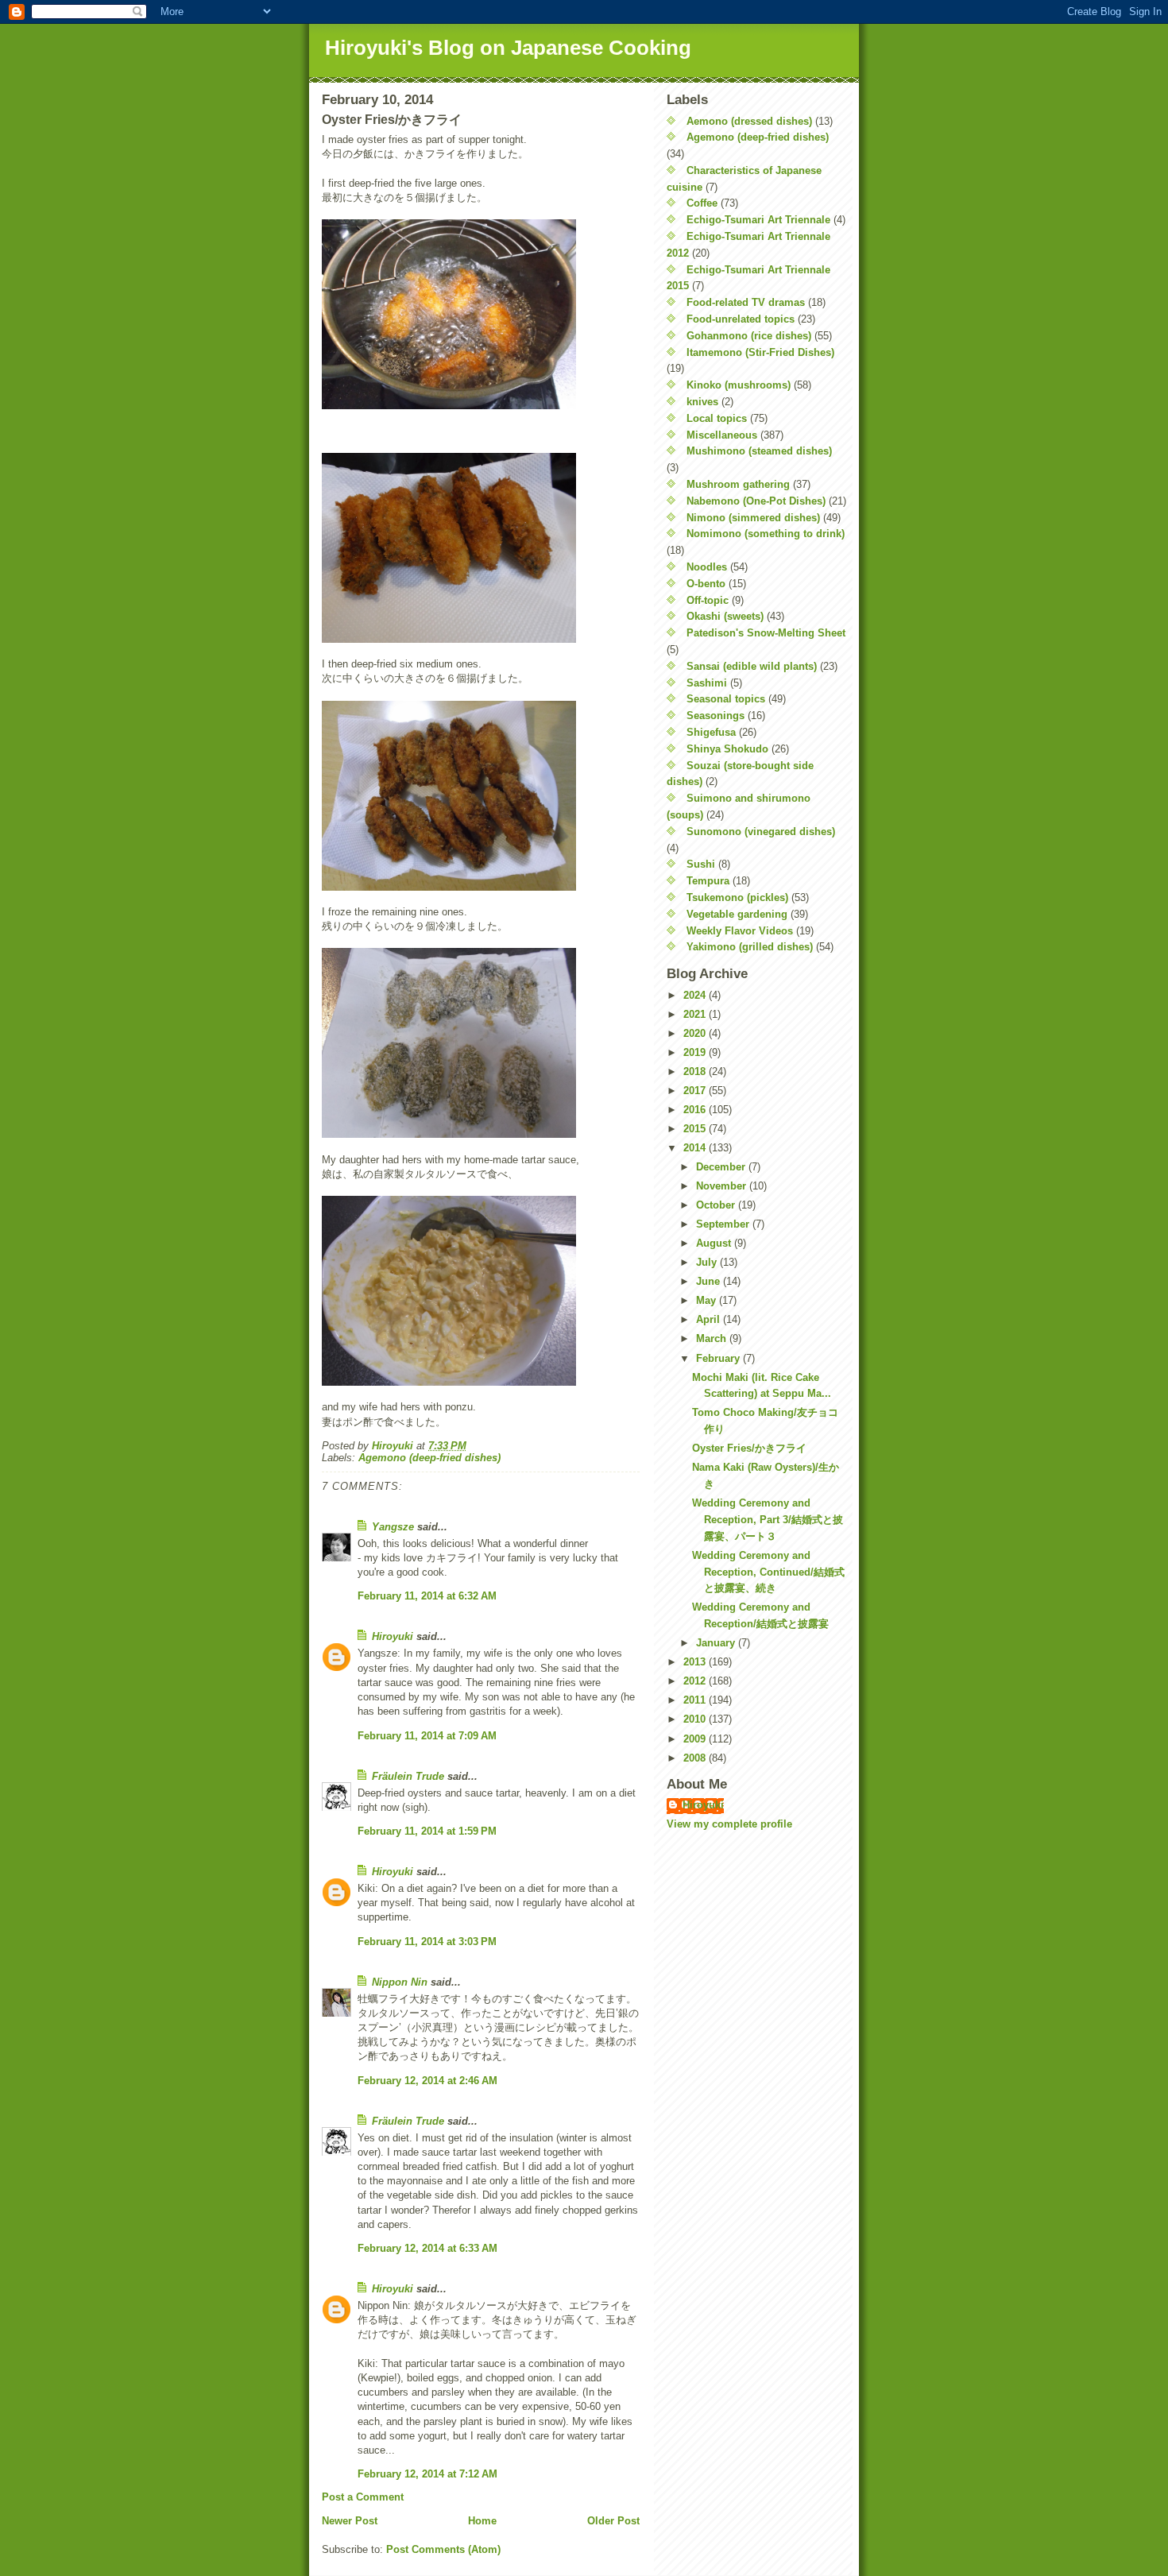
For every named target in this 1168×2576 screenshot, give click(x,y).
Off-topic (708, 600)
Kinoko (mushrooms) (739, 385)
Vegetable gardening (737, 914)
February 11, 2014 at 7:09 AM (427, 1736)
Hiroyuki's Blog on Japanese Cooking (508, 48)
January (717, 1643)
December (722, 1167)
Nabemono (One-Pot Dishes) (756, 501)
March (713, 1338)
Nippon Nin (400, 1982)
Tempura (708, 881)
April (710, 1319)
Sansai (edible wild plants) (752, 666)
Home (482, 2521)
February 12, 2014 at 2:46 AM (427, 2081)
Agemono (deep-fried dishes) (429, 1458)
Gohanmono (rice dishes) (749, 336)
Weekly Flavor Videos (740, 931)
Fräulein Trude (408, 1776)
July (708, 1262)
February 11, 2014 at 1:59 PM (427, 1831)
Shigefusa (711, 732)
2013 (696, 1662)
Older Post (613, 2521)
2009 (696, 1739)
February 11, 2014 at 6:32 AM (427, 1596)
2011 (696, 1700)
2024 (696, 995)
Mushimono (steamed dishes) (759, 451)
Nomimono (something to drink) (766, 534)
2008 (696, 1758)
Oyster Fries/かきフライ (749, 1448)
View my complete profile (729, 1824)
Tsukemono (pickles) (737, 897)
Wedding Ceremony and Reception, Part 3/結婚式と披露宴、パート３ (768, 1520)
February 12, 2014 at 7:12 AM (427, 2474)
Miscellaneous (722, 435)
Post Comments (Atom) (443, 2549)
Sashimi (707, 683)
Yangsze (393, 1527)
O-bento (706, 584)
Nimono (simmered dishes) (753, 518)
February (719, 1358)
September (724, 1224)
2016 (696, 1110)
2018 (696, 1071)
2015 (696, 1129)
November (723, 1186)
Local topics (717, 418)
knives (702, 402)
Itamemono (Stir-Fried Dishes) (760, 352)
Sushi (701, 864)
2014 (696, 1148)
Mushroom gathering (738, 484)
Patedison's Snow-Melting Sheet (766, 633)
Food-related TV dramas (746, 302)
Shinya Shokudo (727, 749)
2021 (696, 1014)
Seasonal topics (726, 699)
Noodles (707, 567)
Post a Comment (363, 2497)
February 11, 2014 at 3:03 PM (427, 1942)
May (708, 1300)
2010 (696, 1719)
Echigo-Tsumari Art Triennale (758, 220)
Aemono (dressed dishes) (749, 121)
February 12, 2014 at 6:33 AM (427, 2248)
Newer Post (350, 2521)
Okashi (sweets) (725, 616)
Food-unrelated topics (741, 319)
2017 (696, 1091)
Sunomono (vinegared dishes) (761, 832)
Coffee (702, 203)
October (717, 1205)
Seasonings (715, 716)
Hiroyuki (393, 1636)
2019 (696, 1052)
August (715, 1243)
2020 (696, 1033)
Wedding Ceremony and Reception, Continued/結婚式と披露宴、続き (768, 1572)
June (710, 1281)
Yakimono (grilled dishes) (750, 947)
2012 (696, 1681)
